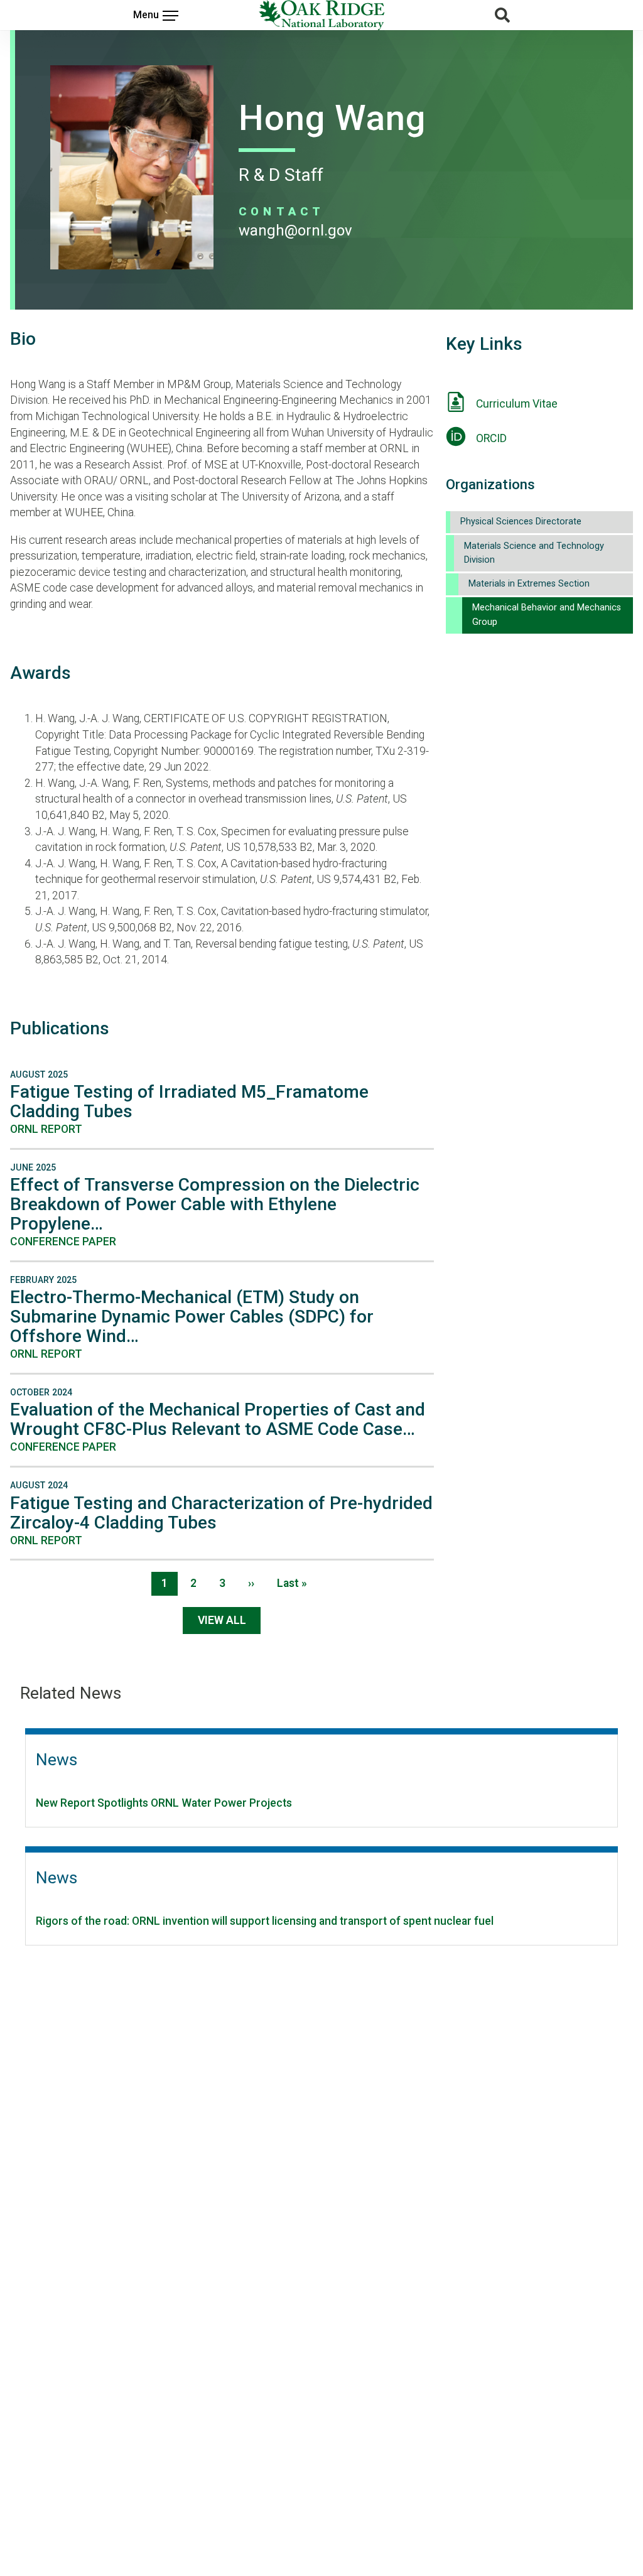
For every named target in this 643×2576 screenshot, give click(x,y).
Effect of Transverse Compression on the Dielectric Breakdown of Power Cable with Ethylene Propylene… (215, 1204)
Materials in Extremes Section (529, 584)
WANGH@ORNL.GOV (295, 230)
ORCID (491, 438)
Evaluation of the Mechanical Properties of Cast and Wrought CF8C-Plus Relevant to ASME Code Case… (218, 1419)
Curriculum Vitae (517, 404)
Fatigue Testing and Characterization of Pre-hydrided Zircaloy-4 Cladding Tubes (221, 1513)
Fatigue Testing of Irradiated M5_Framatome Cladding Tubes (189, 1101)
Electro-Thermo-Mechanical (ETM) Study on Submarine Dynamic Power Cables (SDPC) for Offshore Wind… (192, 1317)
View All (222, 1620)
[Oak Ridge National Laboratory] (321, 15)
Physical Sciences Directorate (521, 522)
